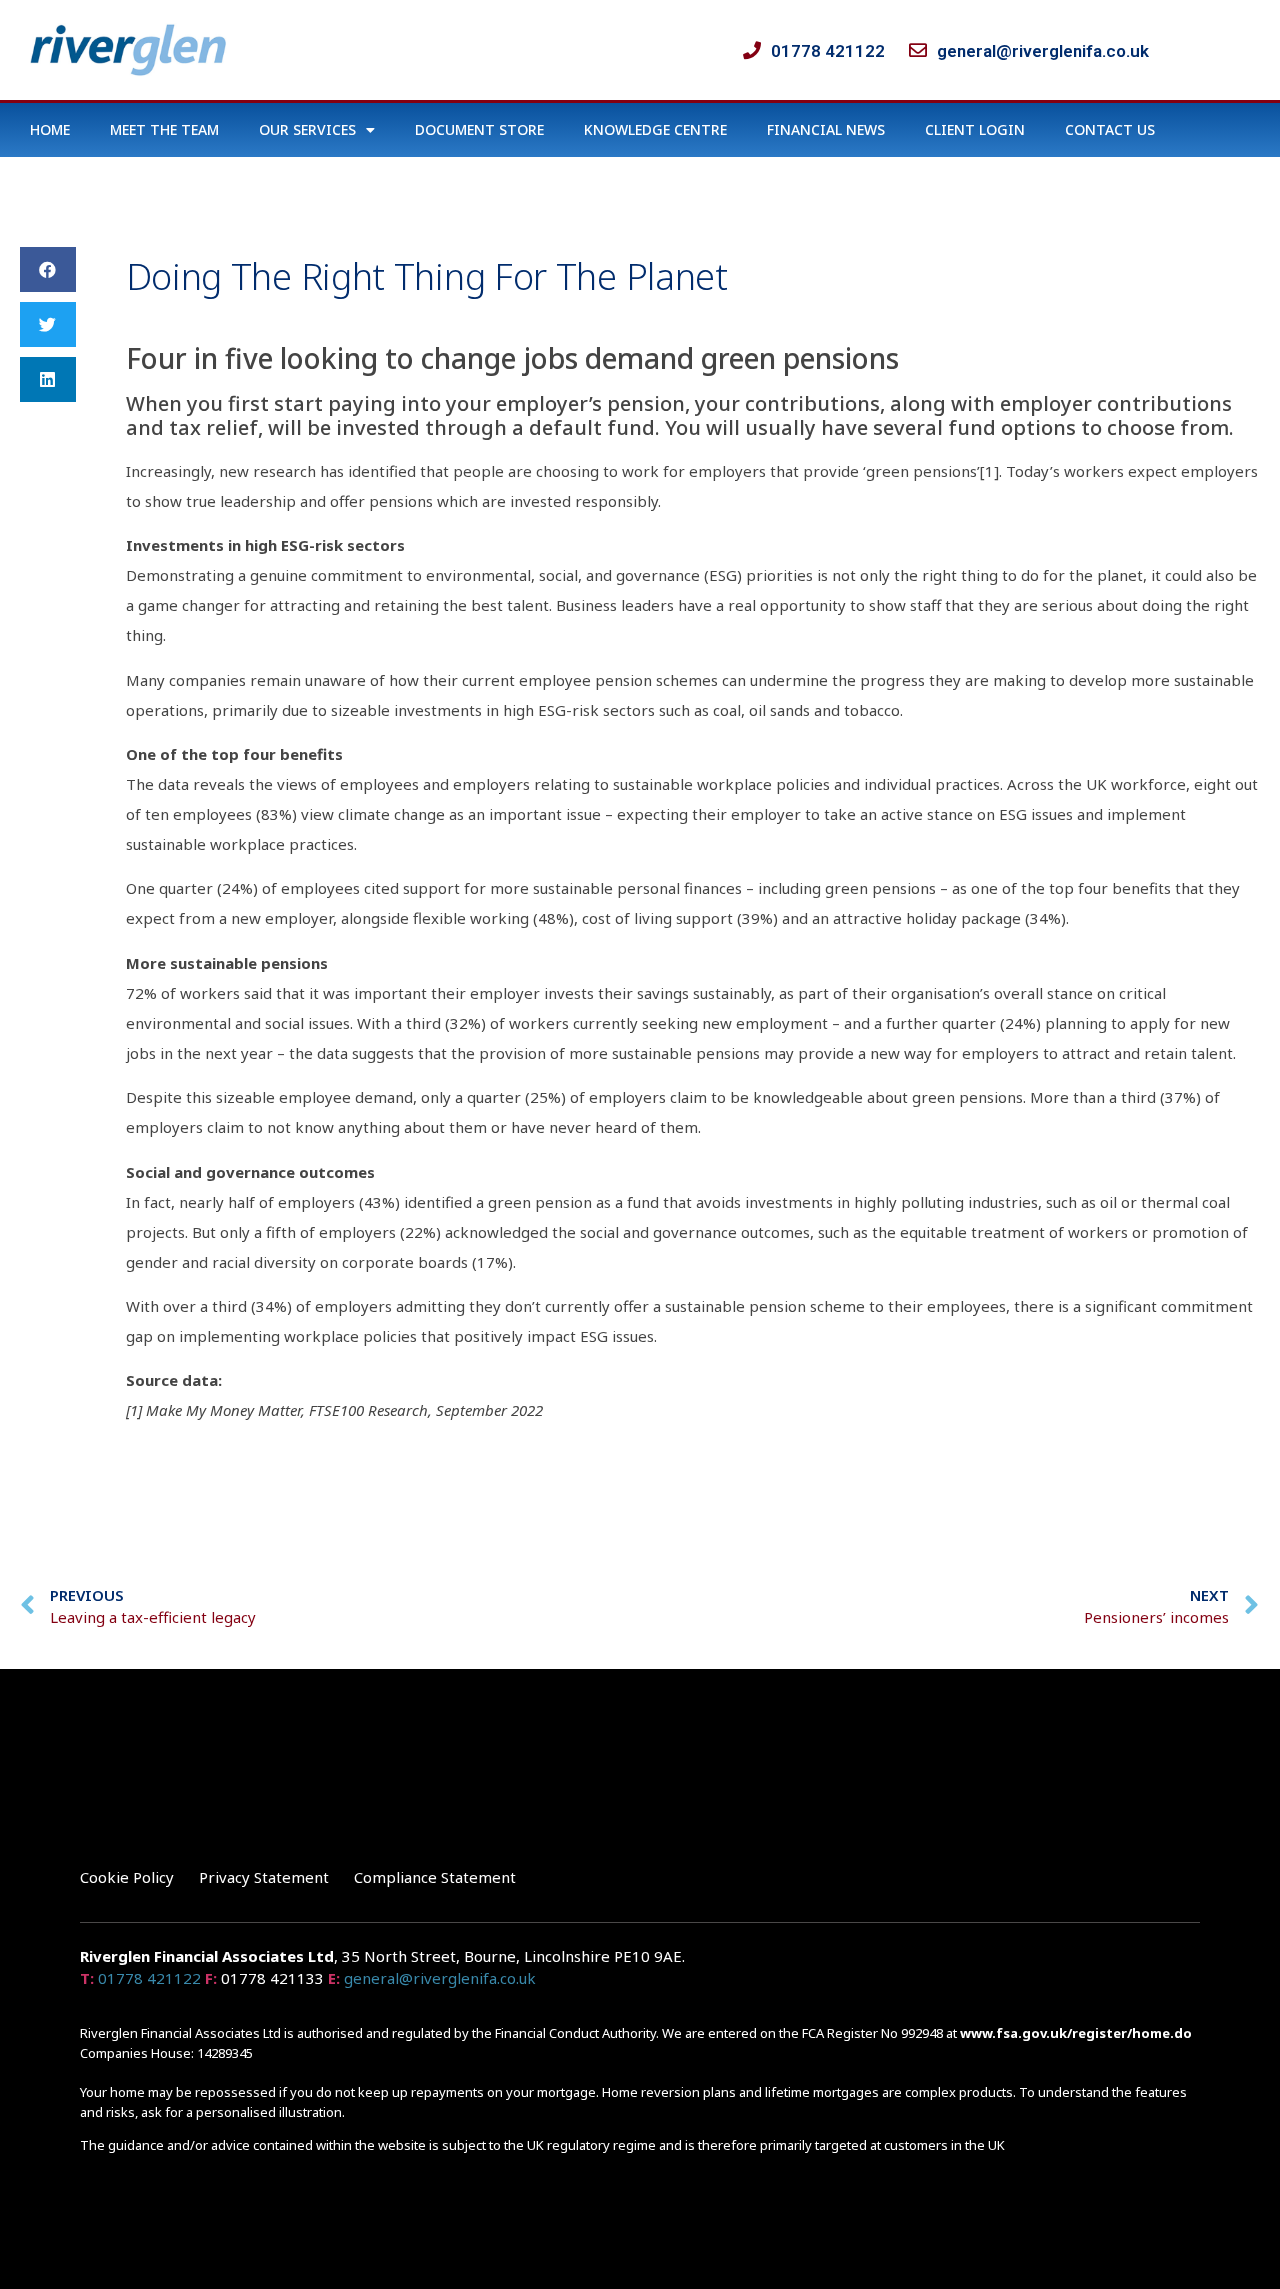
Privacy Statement (264, 1877)
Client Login (975, 129)
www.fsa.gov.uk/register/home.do (1076, 2033)
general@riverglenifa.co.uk (440, 1978)
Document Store (479, 129)
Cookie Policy (127, 1877)
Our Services (307, 129)
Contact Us (1110, 129)
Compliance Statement (435, 1877)
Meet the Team (164, 129)
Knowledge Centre (655, 129)
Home (50, 129)
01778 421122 (149, 1978)
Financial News (826, 129)
